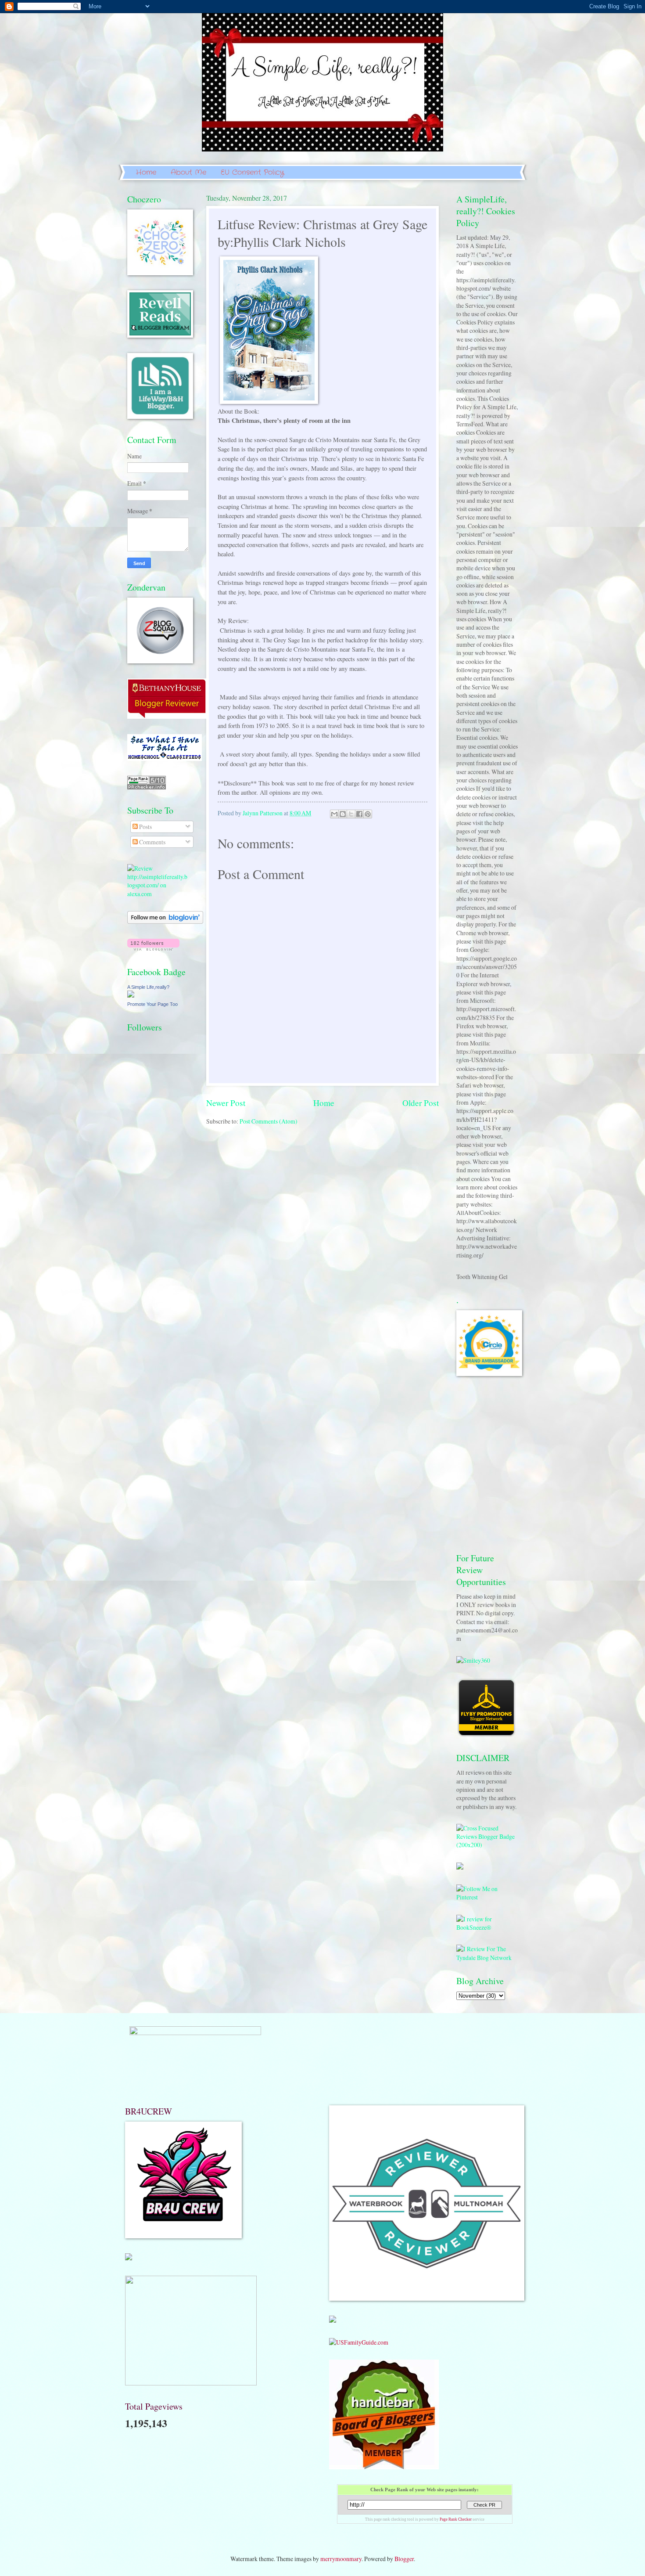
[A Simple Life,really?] (131, 995)
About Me (188, 172)
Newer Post (226, 1103)
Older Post (421, 1103)
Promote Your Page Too (152, 1004)
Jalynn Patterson (263, 813)
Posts (145, 827)
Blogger (404, 2559)
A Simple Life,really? (148, 987)
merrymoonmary (341, 2559)
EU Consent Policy (252, 172)
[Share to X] (351, 814)
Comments (152, 842)
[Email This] (334, 814)
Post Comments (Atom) (269, 1121)
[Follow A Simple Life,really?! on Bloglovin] (165, 921)
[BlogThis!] (343, 814)
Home (146, 172)
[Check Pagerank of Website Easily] (147, 787)
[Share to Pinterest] (368, 814)
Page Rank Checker (456, 2519)
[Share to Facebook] (359, 814)
